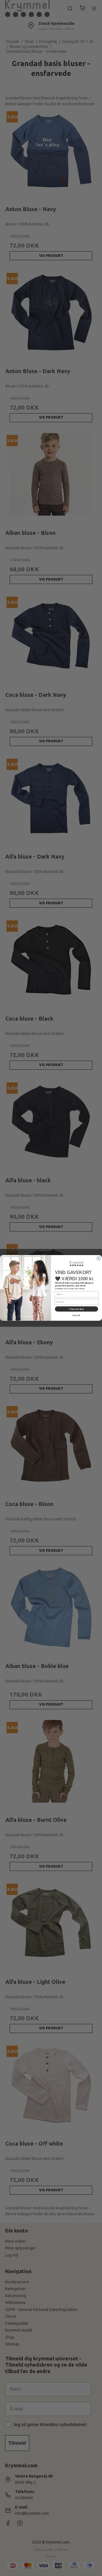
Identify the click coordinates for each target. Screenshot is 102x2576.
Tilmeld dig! (76, 1309)
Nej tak (76, 1316)
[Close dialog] (99, 1259)
